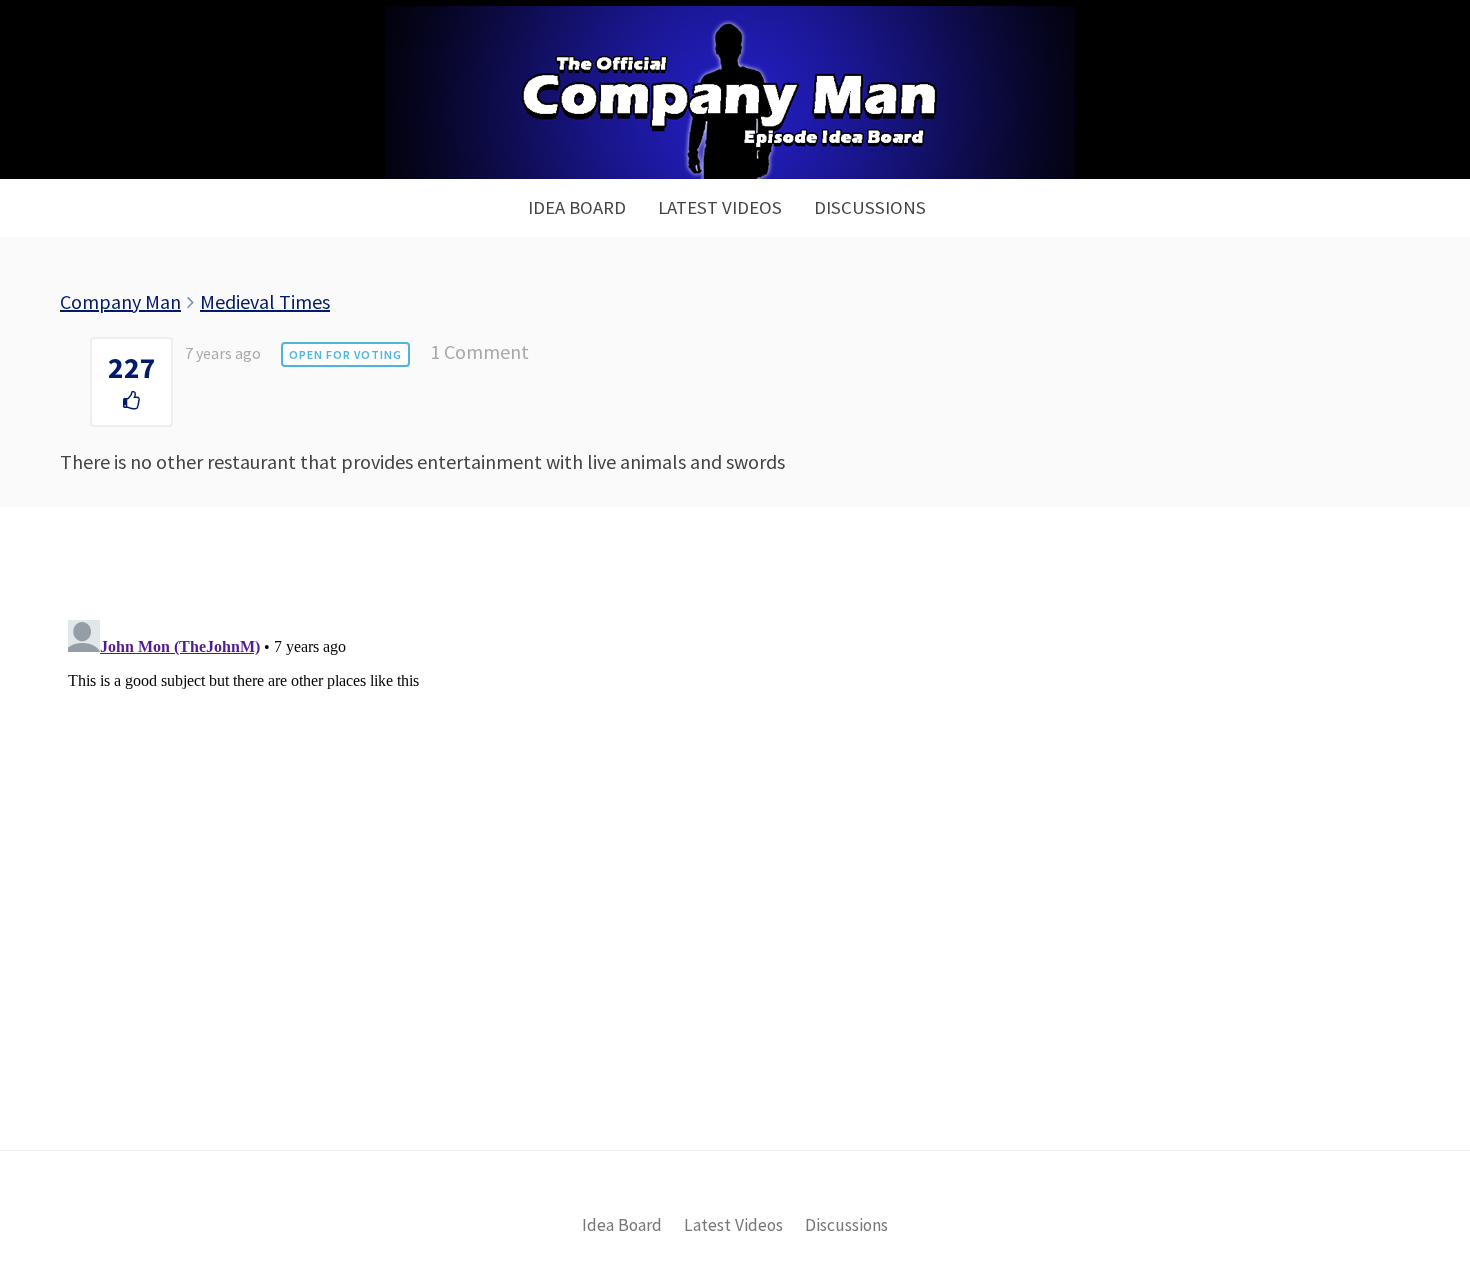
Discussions (870, 207)
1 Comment (479, 351)
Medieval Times (265, 301)
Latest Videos (720, 207)
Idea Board (577, 207)
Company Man (120, 301)
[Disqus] (735, 862)
